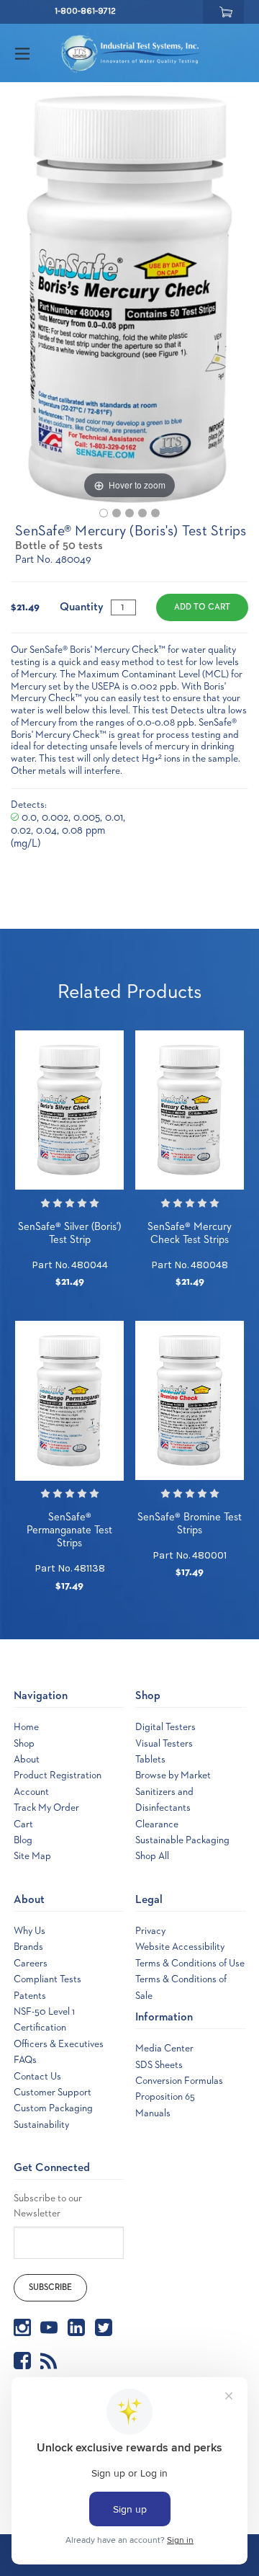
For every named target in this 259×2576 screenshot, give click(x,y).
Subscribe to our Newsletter (48, 2206)
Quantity (82, 607)
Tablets (150, 1760)
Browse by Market (173, 1775)
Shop (24, 1744)
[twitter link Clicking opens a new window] (104, 2327)
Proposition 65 (165, 2097)
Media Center (164, 2049)
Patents (30, 1996)
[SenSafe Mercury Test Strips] (104, 513)
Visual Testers (164, 1744)
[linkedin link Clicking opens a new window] (76, 2327)
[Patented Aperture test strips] (155, 513)
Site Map (32, 1856)
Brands (28, 1947)
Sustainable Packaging (182, 1840)
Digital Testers (165, 1727)
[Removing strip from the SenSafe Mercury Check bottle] (142, 513)
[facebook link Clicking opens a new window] (22, 2361)
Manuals (153, 2113)
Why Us (29, 1931)
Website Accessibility (180, 1947)
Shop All (152, 1856)
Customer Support (53, 2093)
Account (31, 1792)
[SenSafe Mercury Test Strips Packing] (117, 513)
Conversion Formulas (179, 2081)
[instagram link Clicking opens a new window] (22, 2327)
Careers (31, 1964)
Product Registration (58, 1775)
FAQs (25, 2060)
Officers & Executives (59, 2044)
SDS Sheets (159, 2065)
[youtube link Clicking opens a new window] (49, 2327)
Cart (23, 1824)
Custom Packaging (53, 2108)
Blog (23, 1840)
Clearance (157, 1824)
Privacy (150, 1931)
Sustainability (41, 2125)
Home (26, 1727)
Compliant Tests (47, 1979)
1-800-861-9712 (85, 11)
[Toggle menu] (35, 53)
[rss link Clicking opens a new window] (49, 2361)
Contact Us (37, 2077)
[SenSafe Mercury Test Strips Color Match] (129, 513)
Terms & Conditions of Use (190, 1964)
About (27, 1760)
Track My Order (46, 1808)
